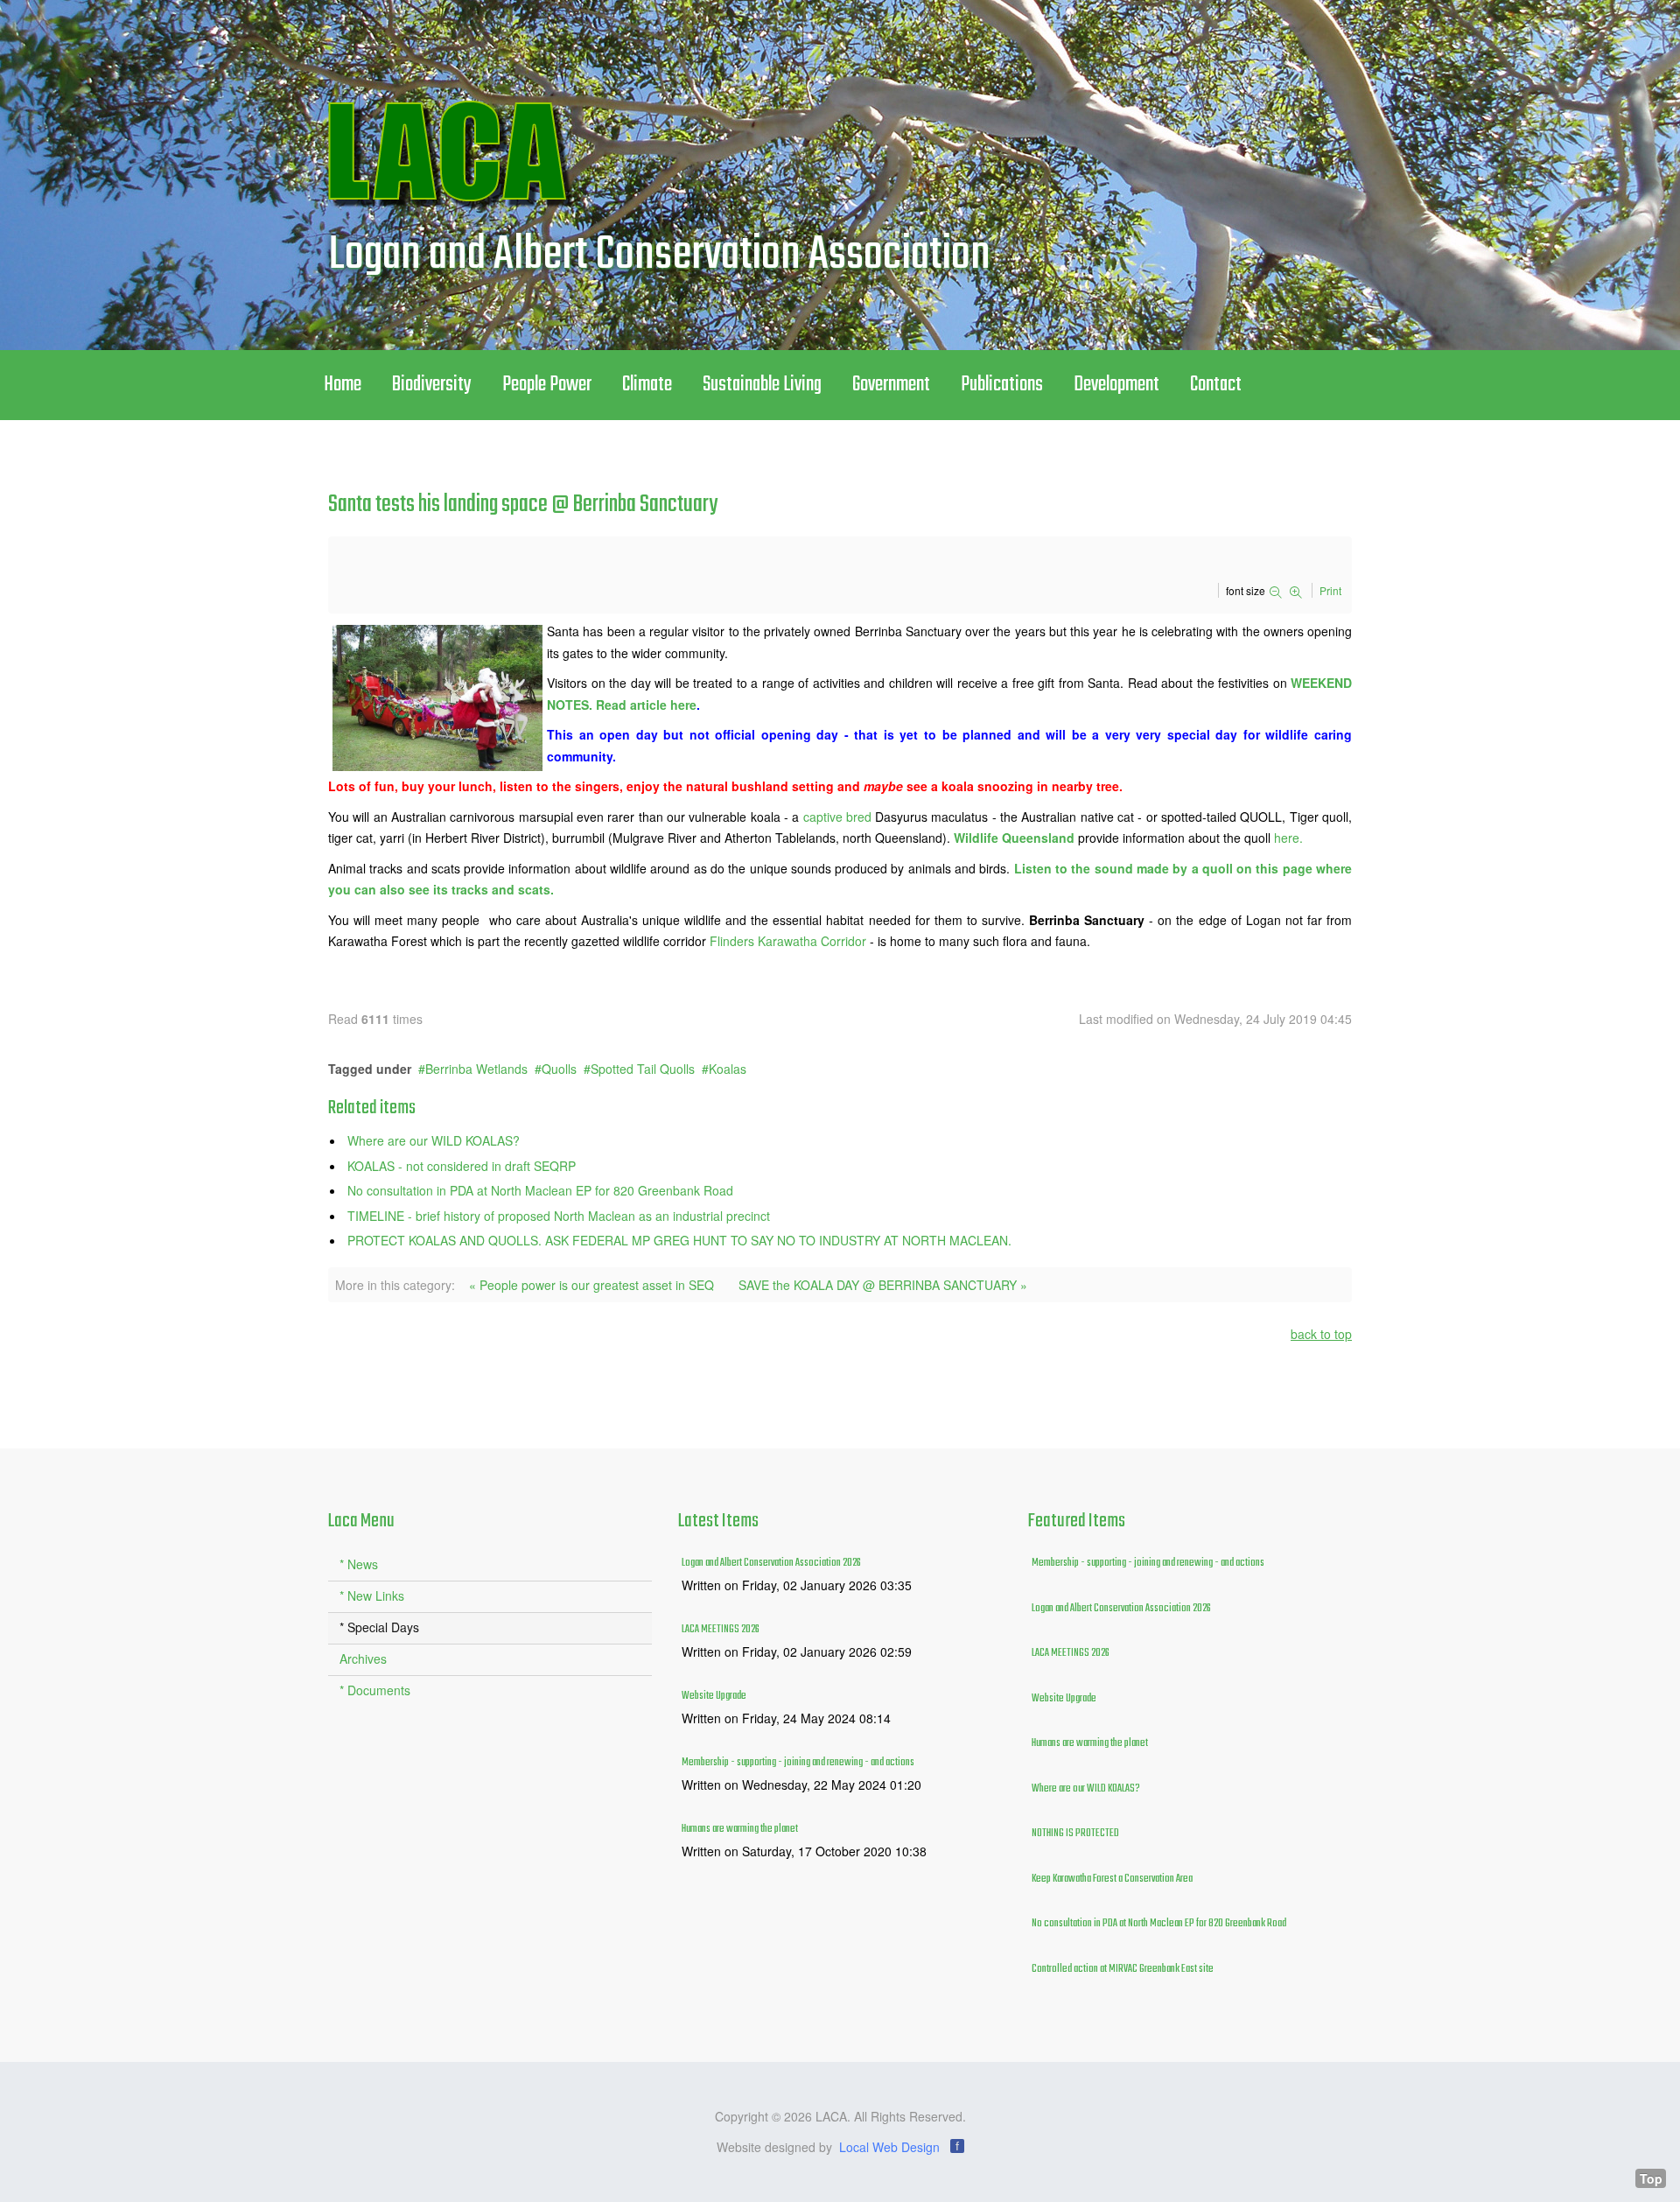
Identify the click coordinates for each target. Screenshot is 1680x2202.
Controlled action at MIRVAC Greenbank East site (1123, 1969)
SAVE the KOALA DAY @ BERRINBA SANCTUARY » (883, 1285)
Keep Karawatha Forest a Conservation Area (1112, 1879)
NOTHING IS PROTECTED (1075, 1834)
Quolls (559, 1069)
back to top (1321, 1334)
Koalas (728, 1069)
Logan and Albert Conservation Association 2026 (771, 1563)
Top (1651, 2178)
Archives (363, 1659)
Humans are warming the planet (740, 1829)
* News (359, 1564)
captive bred (840, 817)
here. (1288, 838)
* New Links (372, 1595)
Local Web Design (889, 2147)
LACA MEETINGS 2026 (721, 1630)
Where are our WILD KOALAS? (434, 1140)
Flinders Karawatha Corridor (790, 941)
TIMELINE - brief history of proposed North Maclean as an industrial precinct (559, 1216)
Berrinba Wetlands (476, 1069)
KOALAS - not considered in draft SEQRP (462, 1166)
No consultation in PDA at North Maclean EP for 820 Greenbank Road (540, 1190)
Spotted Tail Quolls (643, 1069)
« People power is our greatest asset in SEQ (591, 1285)
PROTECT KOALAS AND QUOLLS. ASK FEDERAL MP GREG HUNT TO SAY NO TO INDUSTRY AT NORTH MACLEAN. (679, 1240)
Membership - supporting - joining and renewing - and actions (798, 1763)
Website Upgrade (714, 1696)
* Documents (375, 1690)
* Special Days (379, 1627)
